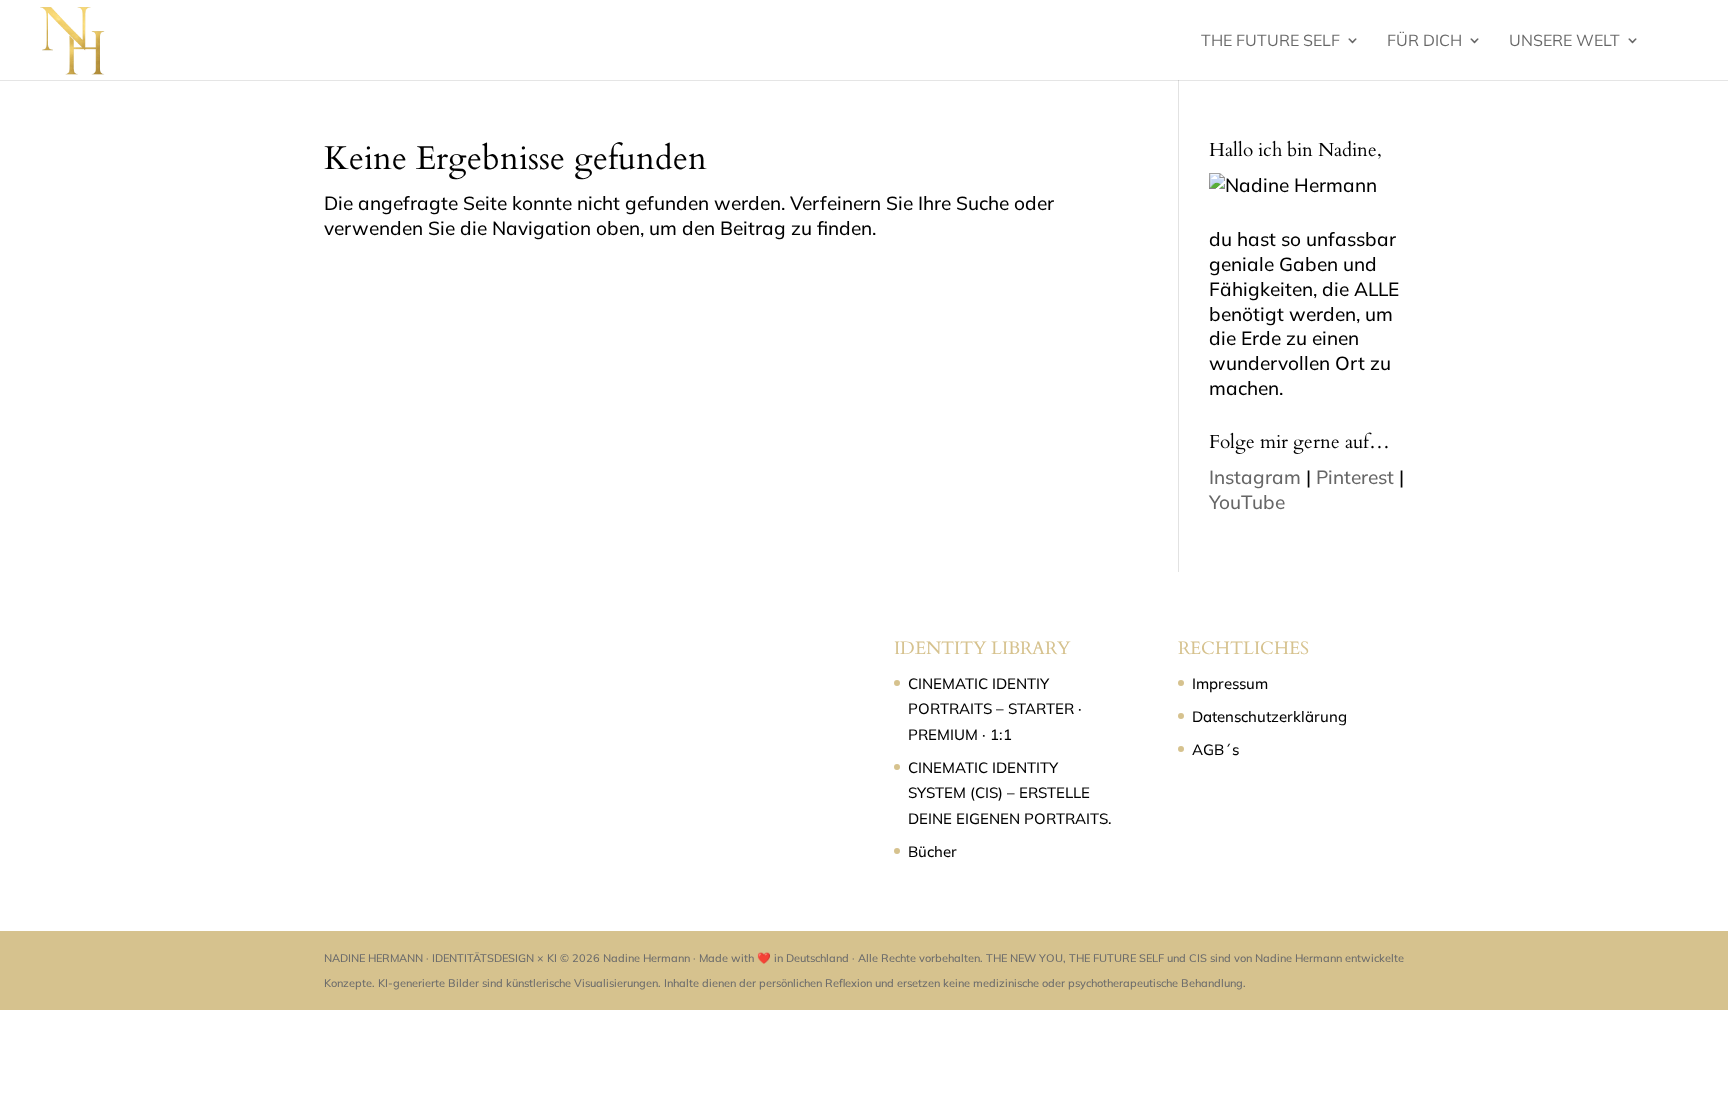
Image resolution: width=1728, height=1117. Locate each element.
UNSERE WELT (1564, 41)
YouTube (1247, 502)
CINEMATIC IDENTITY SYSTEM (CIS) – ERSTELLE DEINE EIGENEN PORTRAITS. (1010, 793)
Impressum (1230, 683)
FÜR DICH (1424, 41)
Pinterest (1355, 477)
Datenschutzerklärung (1269, 716)
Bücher (932, 851)
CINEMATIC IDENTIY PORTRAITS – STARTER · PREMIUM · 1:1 (995, 709)
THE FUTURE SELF (1270, 41)
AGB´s (1215, 749)
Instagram (1255, 477)
